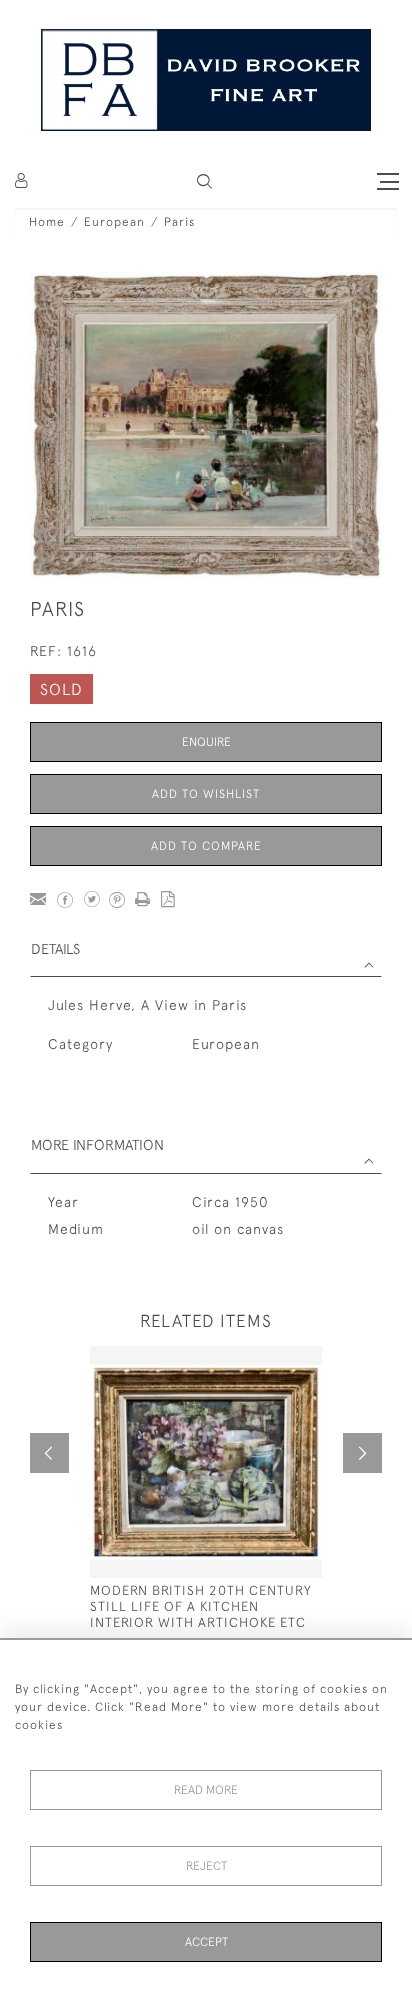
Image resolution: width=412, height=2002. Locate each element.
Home (47, 222)
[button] (204, 181)
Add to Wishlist (206, 794)
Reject (206, 1866)
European (114, 222)
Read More (206, 1790)
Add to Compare (206, 846)
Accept (206, 1942)
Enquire (206, 742)
